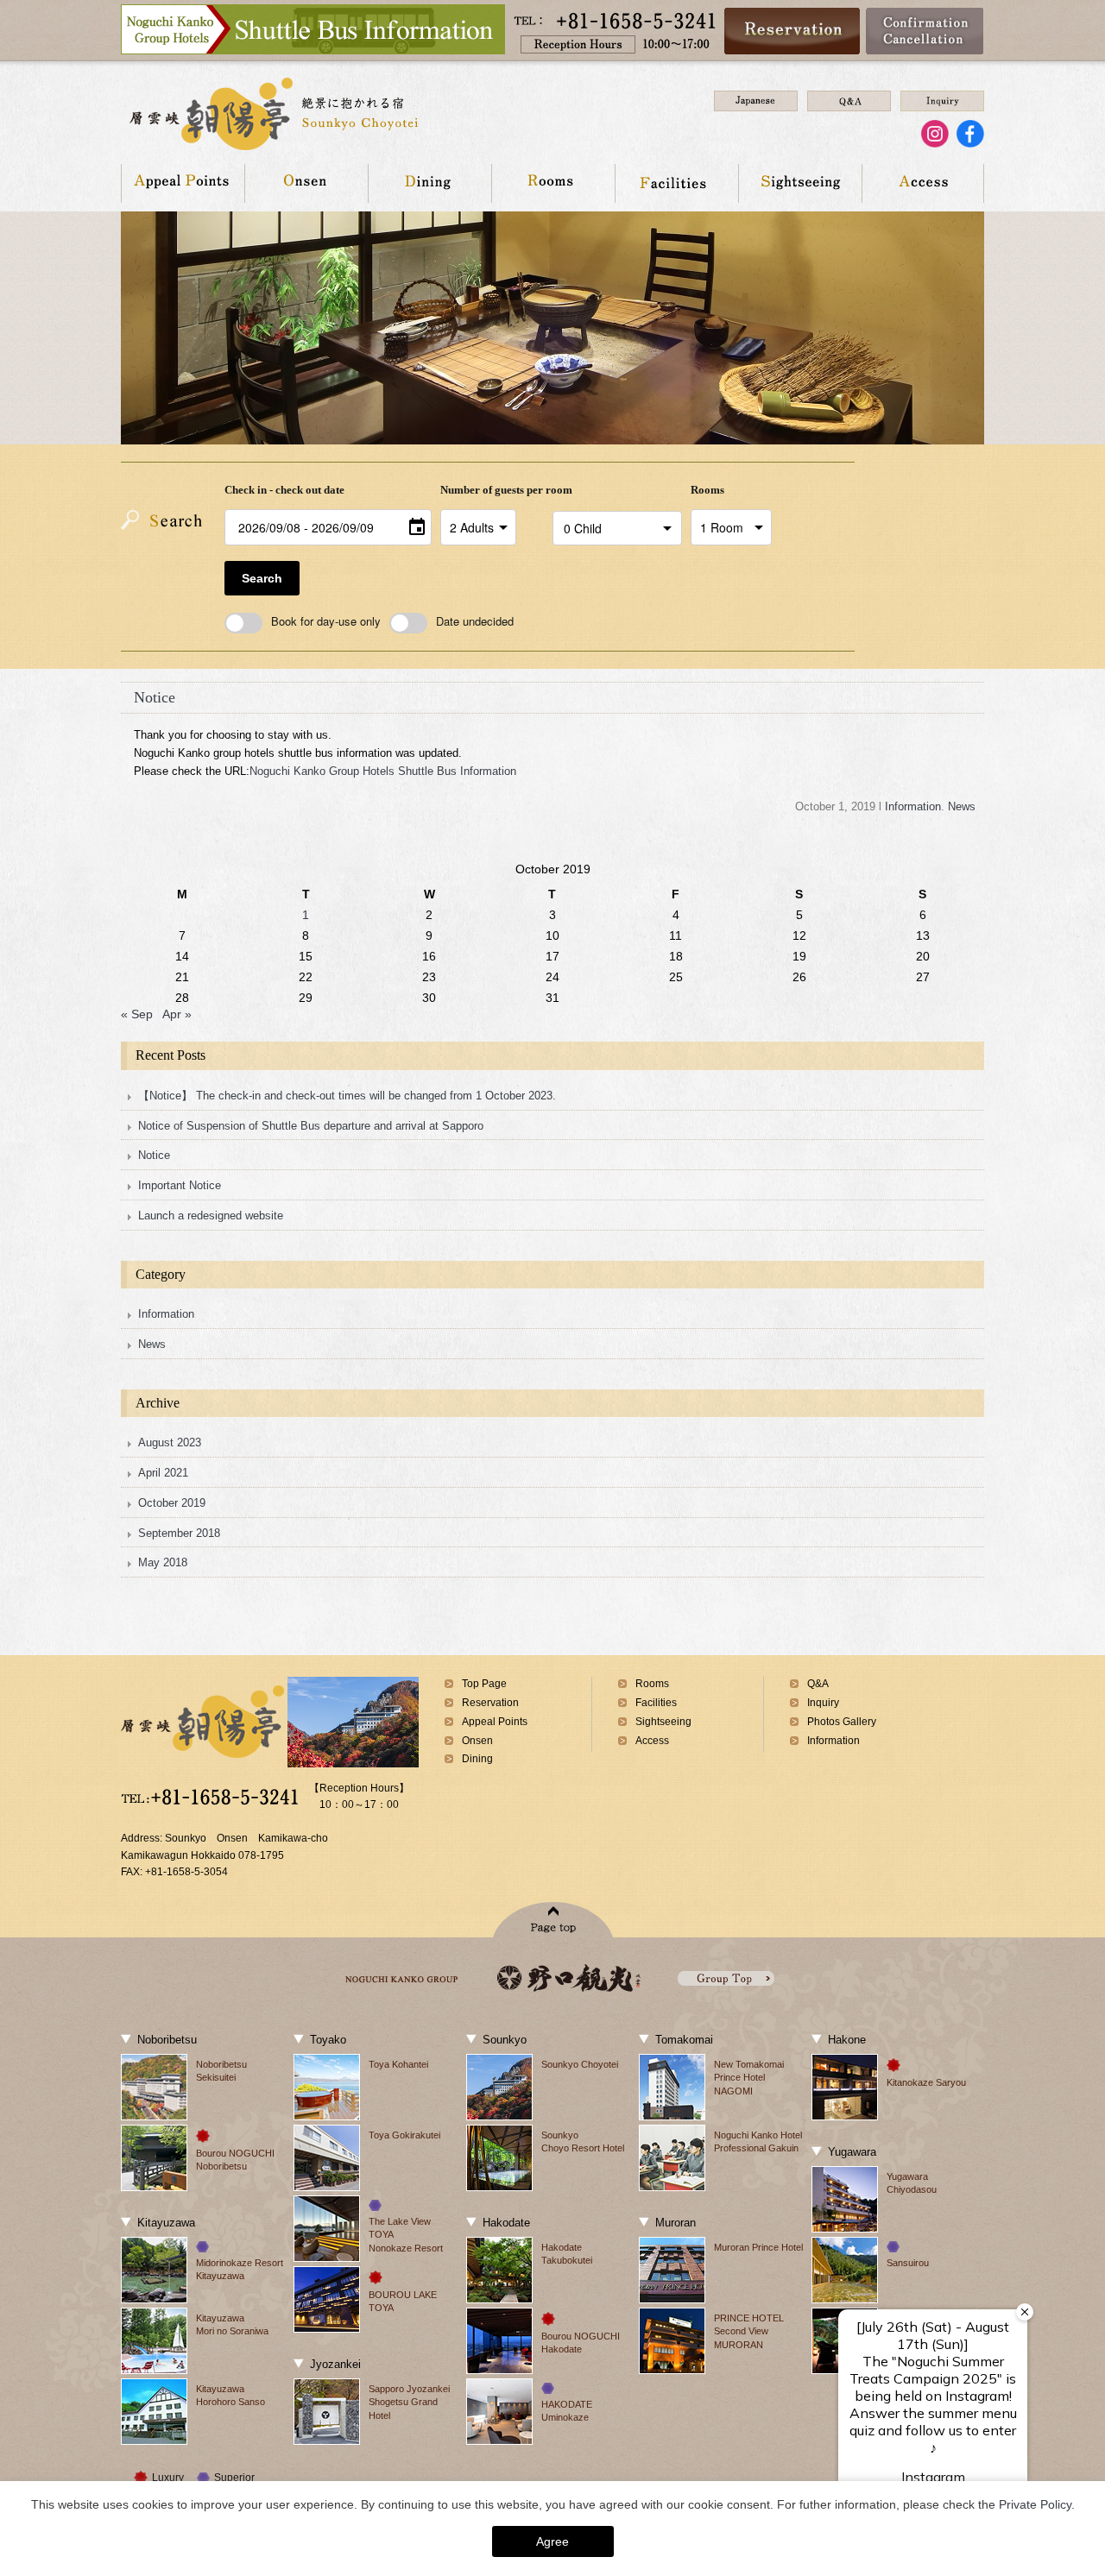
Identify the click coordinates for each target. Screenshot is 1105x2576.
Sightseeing (800, 183)
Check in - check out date (284, 490)
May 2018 (163, 1562)
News (962, 806)
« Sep (137, 1014)
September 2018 (179, 1533)
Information (913, 806)
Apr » (177, 1014)
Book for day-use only (326, 621)
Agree (552, 2541)
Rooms (553, 183)
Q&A (818, 1684)
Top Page (484, 1684)
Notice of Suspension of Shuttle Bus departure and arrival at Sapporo (311, 1126)
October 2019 (172, 1503)
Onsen (306, 183)
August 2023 (170, 1442)
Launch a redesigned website (211, 1216)
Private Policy (1035, 2504)
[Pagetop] (553, 1920)
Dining (429, 183)
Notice (155, 697)
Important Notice (180, 1185)
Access (923, 183)
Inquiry (823, 1703)
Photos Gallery (842, 1722)
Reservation (490, 1703)
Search (262, 578)
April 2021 (163, 1473)
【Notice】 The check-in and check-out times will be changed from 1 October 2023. (347, 1096)
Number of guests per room (492, 490)
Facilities (676, 183)
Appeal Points (183, 183)
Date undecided (475, 621)
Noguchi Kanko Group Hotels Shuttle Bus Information (383, 771)
